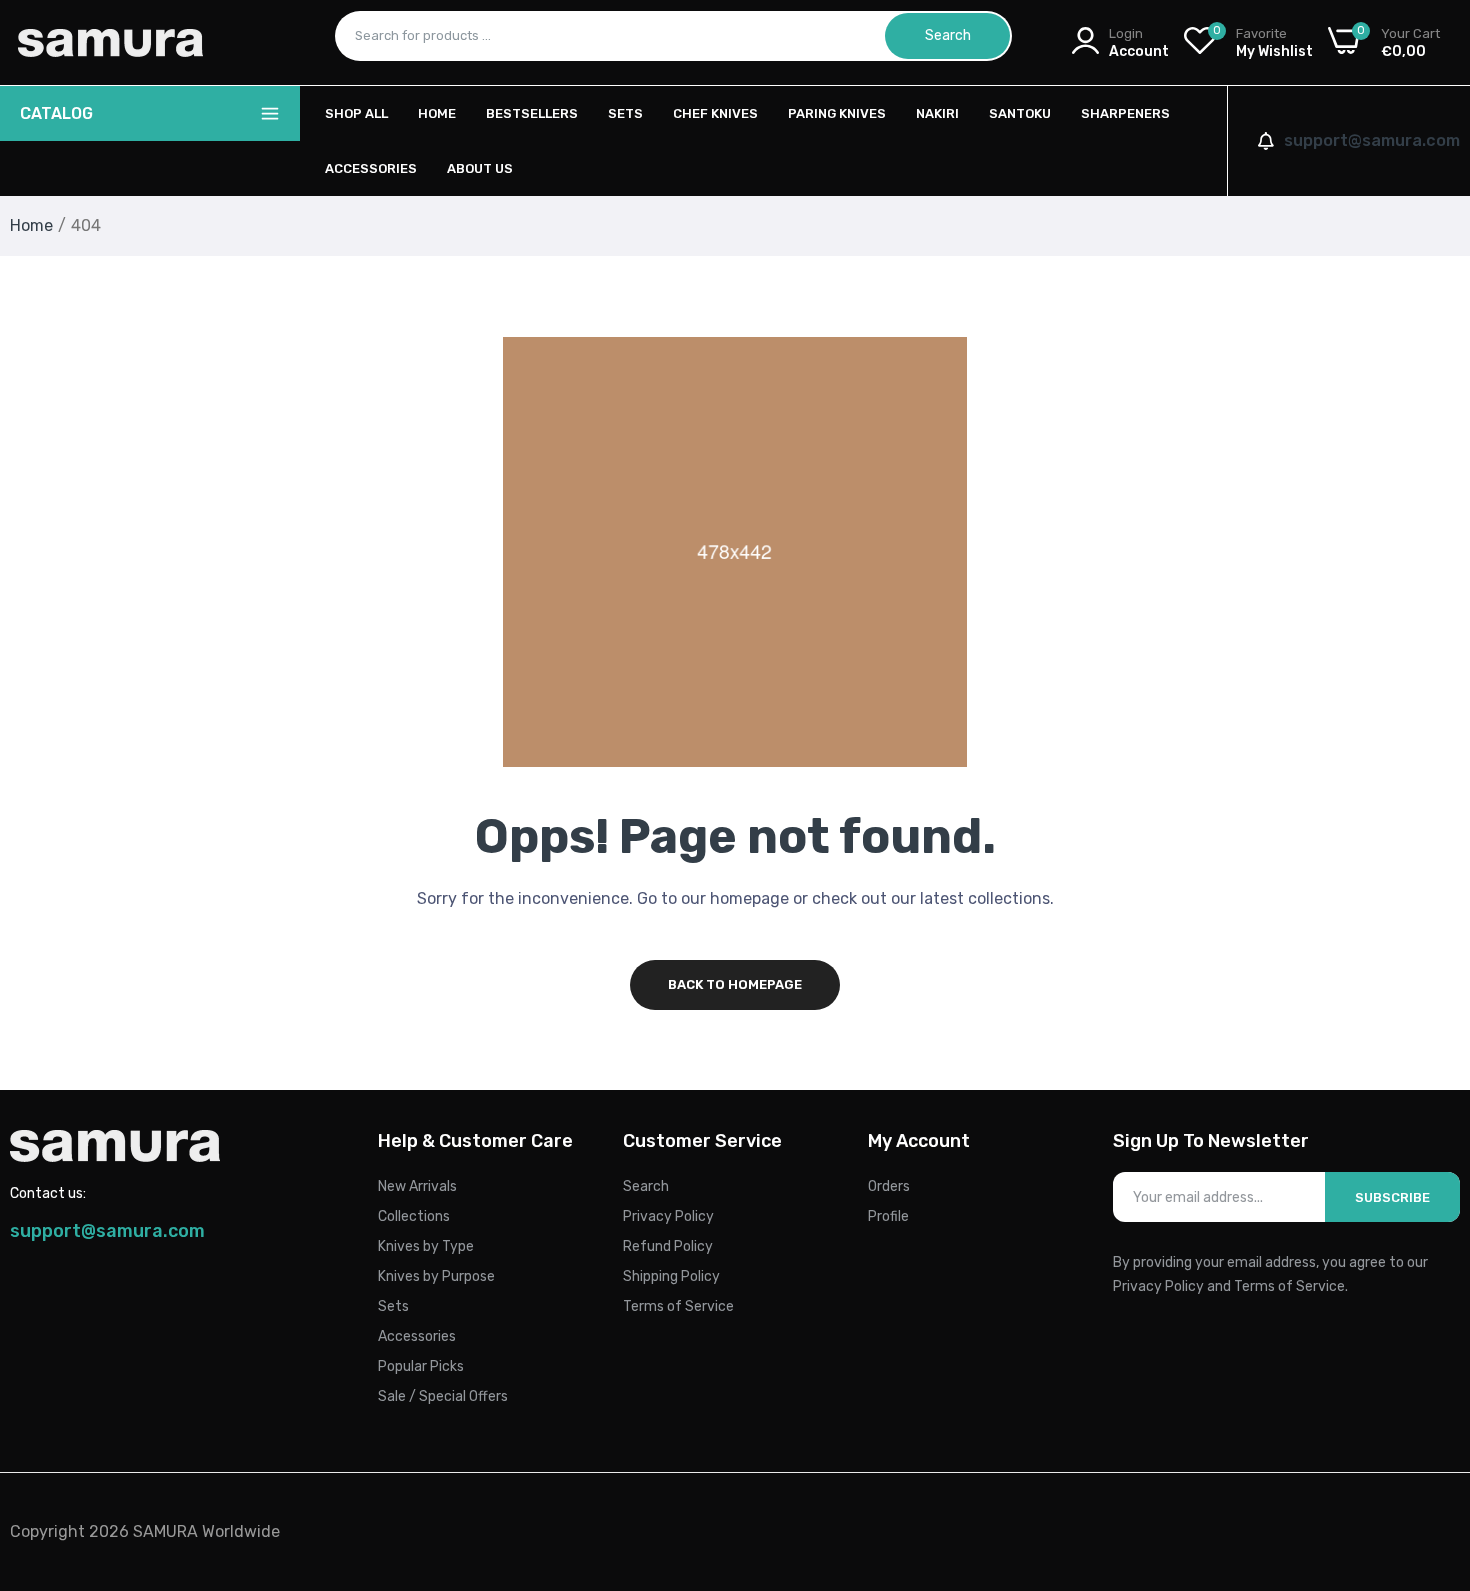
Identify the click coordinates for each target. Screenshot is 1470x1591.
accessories (371, 168)
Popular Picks (421, 1366)
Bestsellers (532, 113)
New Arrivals (417, 1186)
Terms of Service (678, 1306)
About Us (480, 168)
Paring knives (837, 113)
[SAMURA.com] (110, 43)
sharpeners (1125, 113)
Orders (889, 1186)
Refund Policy (668, 1246)
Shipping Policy (671, 1276)
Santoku (1020, 113)
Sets (625, 113)
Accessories (417, 1336)
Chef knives (715, 113)
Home (437, 113)
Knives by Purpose (436, 1276)
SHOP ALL (356, 113)
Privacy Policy (668, 1216)
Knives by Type (426, 1246)
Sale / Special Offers (443, 1396)
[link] (1430, 1446)
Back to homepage (735, 984)
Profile (888, 1216)
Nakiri (937, 113)
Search (646, 1186)
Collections (414, 1216)
